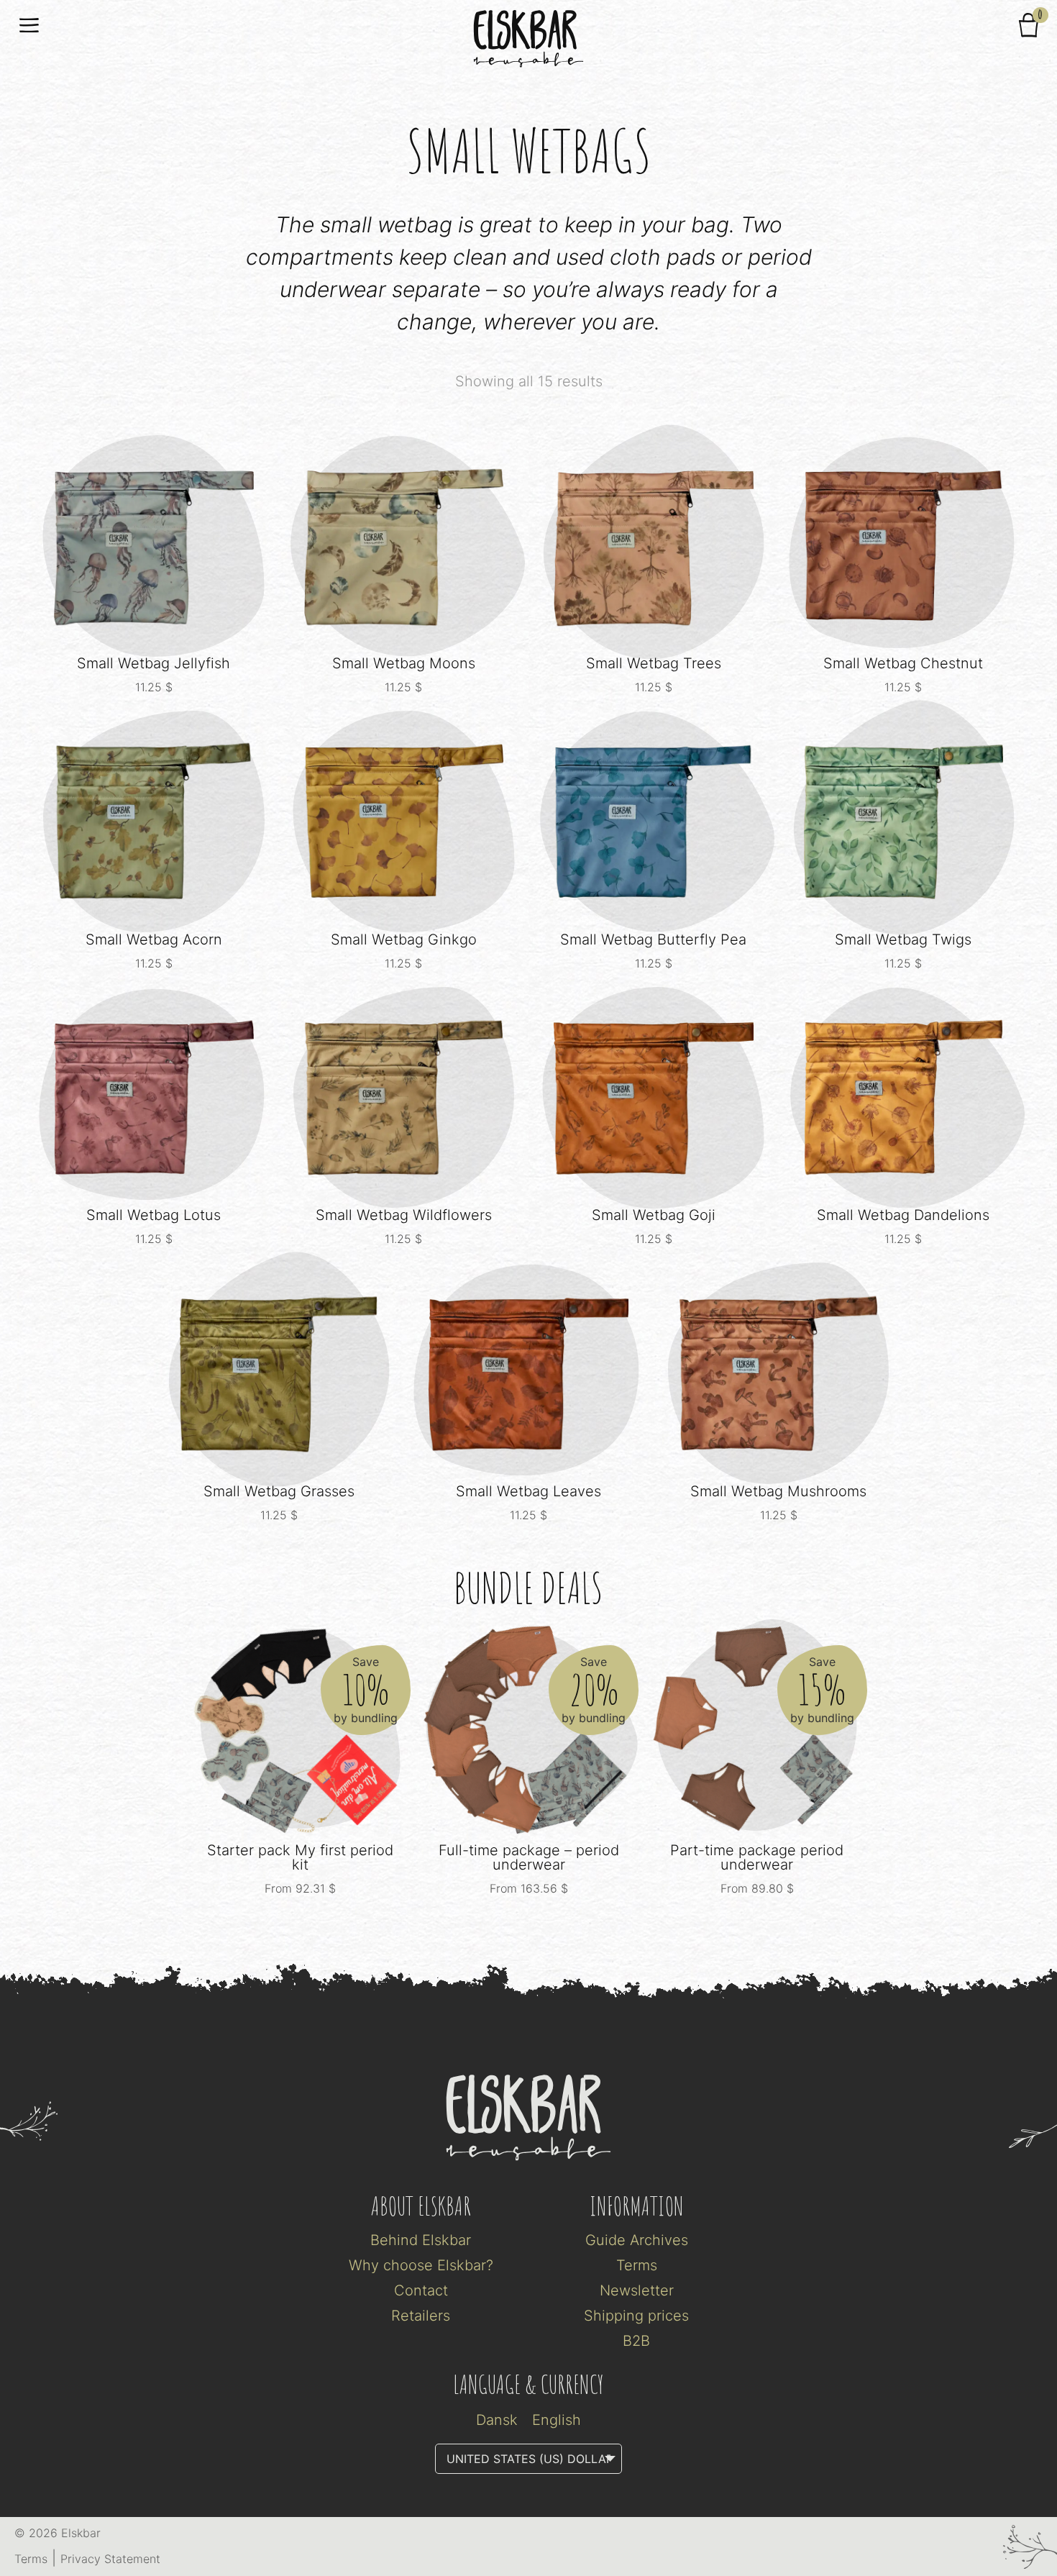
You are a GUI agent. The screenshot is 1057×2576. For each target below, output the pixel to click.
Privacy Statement (110, 2559)
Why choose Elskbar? (421, 2265)
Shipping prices (636, 2316)
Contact (421, 2290)
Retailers (421, 2316)
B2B (636, 2341)
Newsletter (637, 2290)
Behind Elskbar (421, 2240)
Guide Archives (637, 2240)
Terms (637, 2265)
